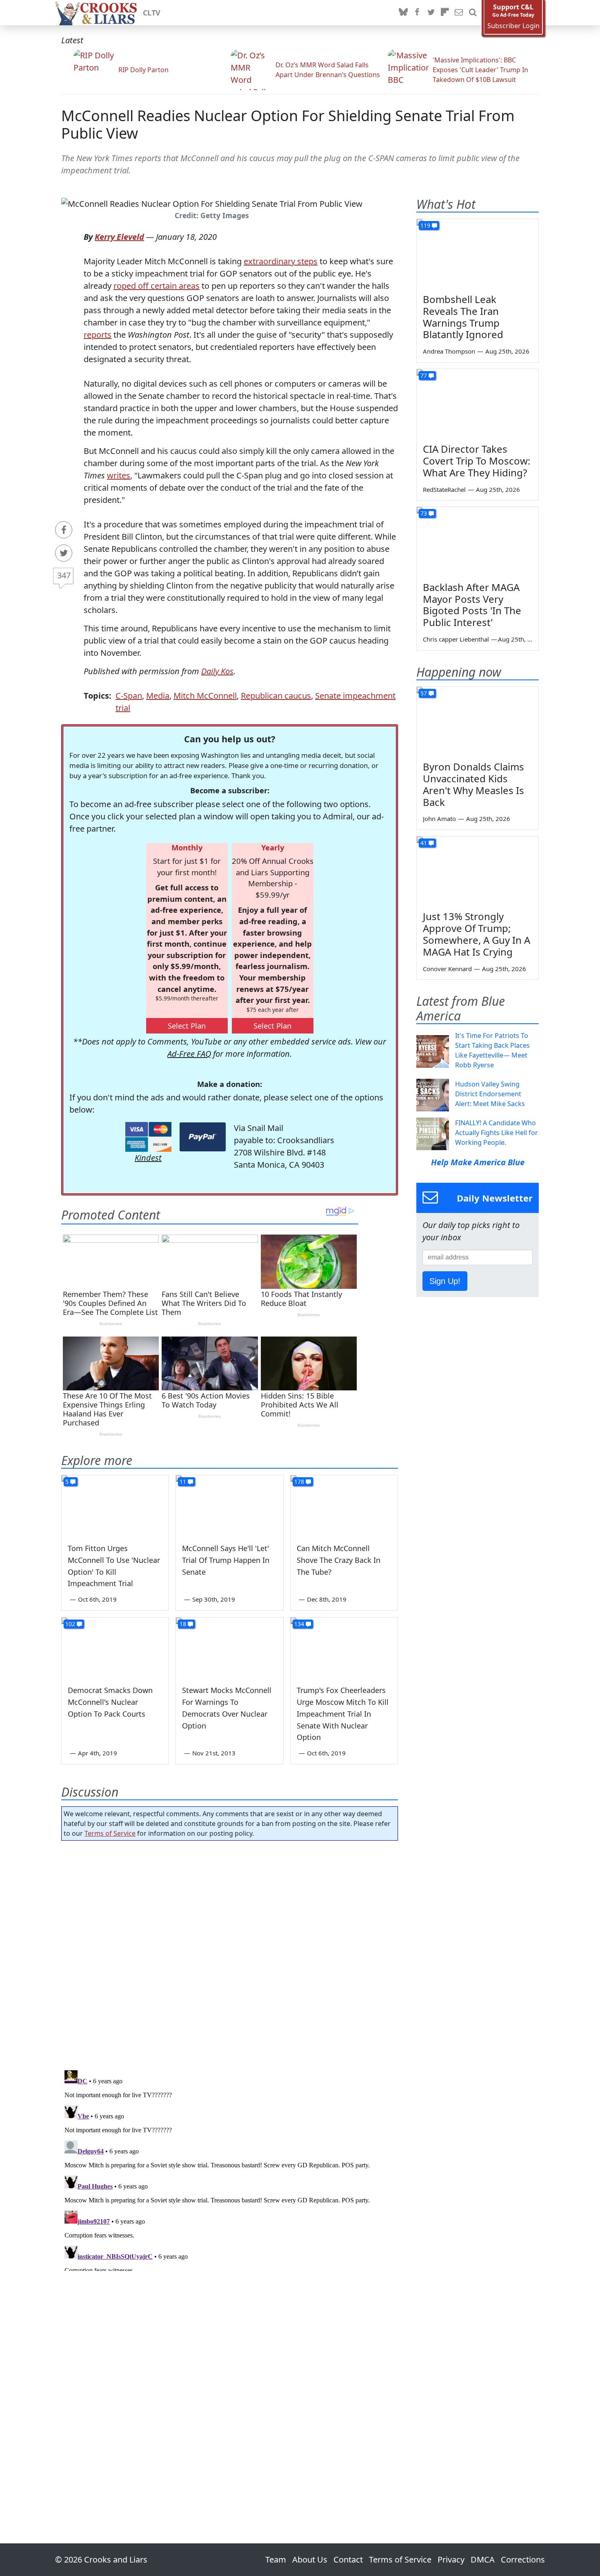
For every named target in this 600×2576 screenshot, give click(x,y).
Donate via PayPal (203, 1137)
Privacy (451, 2559)
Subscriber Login (513, 26)
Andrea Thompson (449, 351)
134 (299, 1624)
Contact (348, 2559)
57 (424, 693)
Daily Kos (217, 671)
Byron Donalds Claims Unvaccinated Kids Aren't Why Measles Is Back (473, 784)
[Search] (473, 13)
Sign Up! (445, 1281)
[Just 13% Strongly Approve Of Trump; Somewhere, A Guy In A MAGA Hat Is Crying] (478, 871)
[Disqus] (230, 2169)
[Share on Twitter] (64, 553)
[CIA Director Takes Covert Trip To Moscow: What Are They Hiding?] (478, 403)
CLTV (152, 13)
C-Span (129, 696)
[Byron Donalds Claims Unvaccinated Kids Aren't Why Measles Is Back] (478, 721)
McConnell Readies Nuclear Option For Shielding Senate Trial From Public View (288, 124)
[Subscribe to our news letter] (459, 13)
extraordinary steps (281, 261)
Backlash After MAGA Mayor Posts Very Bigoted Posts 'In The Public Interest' (472, 605)
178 (299, 1482)
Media (158, 696)
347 (64, 575)
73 (424, 513)
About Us (310, 2559)
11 (183, 1482)
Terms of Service (110, 1833)
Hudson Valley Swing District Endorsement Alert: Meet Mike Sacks (490, 1094)
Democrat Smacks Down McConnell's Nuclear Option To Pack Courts (110, 1702)
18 (183, 1624)
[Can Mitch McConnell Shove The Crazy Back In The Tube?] (344, 1505)
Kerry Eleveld (119, 237)
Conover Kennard (447, 969)
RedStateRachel (444, 489)
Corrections (523, 2559)
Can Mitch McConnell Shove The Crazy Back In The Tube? (339, 1560)
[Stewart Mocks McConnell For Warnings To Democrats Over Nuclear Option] (229, 1648)
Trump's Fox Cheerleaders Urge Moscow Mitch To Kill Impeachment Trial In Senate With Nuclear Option (343, 1714)
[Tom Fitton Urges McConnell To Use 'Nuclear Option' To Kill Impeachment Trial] (115, 1505)
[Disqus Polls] (230, 1953)
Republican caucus (276, 696)
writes (119, 475)
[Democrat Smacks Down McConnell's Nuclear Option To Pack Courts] (115, 1648)
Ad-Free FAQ (189, 1054)
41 (424, 843)
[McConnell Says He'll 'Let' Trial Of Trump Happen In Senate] (229, 1505)
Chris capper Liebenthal (456, 639)
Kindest (148, 1158)
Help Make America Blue (478, 1162)
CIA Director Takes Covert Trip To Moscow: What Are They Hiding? (477, 461)
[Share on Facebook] (64, 530)
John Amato (439, 819)
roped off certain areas (157, 286)
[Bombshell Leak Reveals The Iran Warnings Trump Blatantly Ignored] (478, 253)
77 (424, 375)
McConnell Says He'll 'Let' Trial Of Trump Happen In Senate (226, 1560)
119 (425, 225)
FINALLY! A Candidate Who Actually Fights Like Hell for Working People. (497, 1133)
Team (276, 2559)
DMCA (483, 2559)
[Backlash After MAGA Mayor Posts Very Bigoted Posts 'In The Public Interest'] (478, 541)
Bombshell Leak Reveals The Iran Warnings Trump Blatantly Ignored (463, 317)
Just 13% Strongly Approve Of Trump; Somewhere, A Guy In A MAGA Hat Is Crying (477, 934)
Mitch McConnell (205, 696)
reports (98, 335)
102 (70, 1624)
